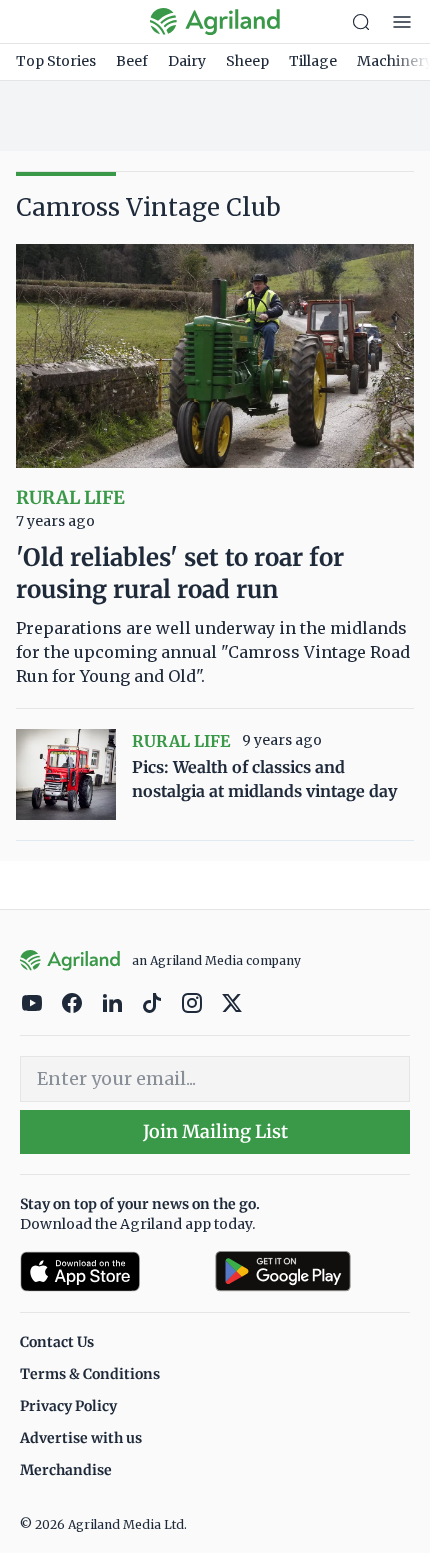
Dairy (187, 61)
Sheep (247, 61)
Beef (132, 61)
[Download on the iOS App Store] (109, 1271)
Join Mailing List (215, 1131)
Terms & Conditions (90, 1374)
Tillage (313, 61)
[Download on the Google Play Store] (312, 1271)
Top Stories (56, 61)
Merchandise (66, 1470)
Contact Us (57, 1342)
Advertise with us (81, 1438)
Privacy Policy (68, 1406)
